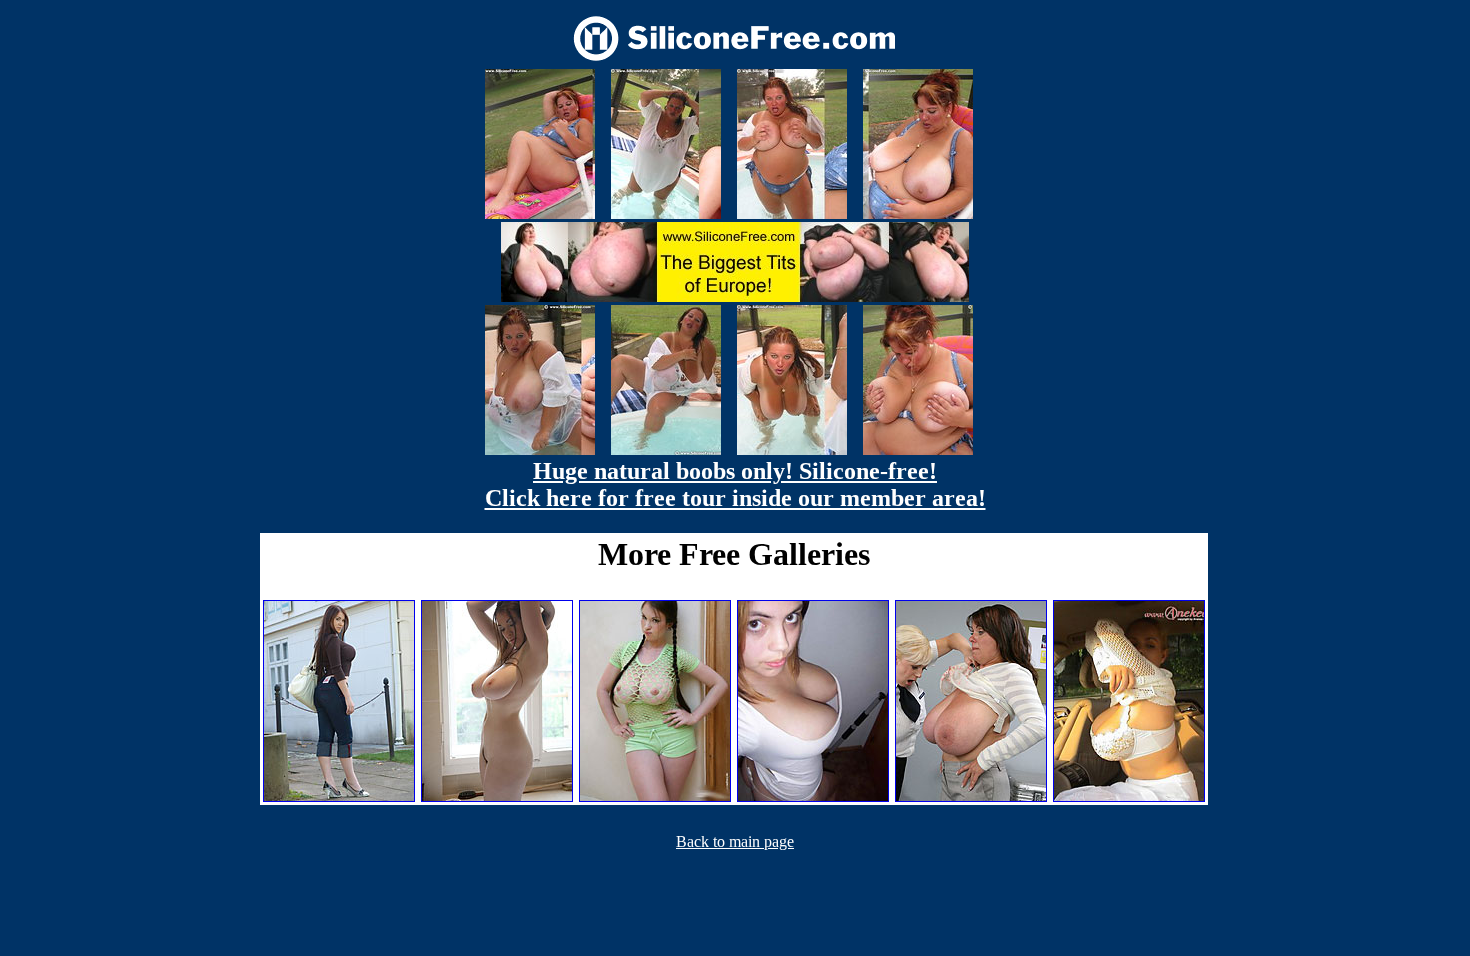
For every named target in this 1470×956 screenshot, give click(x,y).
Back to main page (735, 841)
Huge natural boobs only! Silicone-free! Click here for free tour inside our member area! (735, 484)
